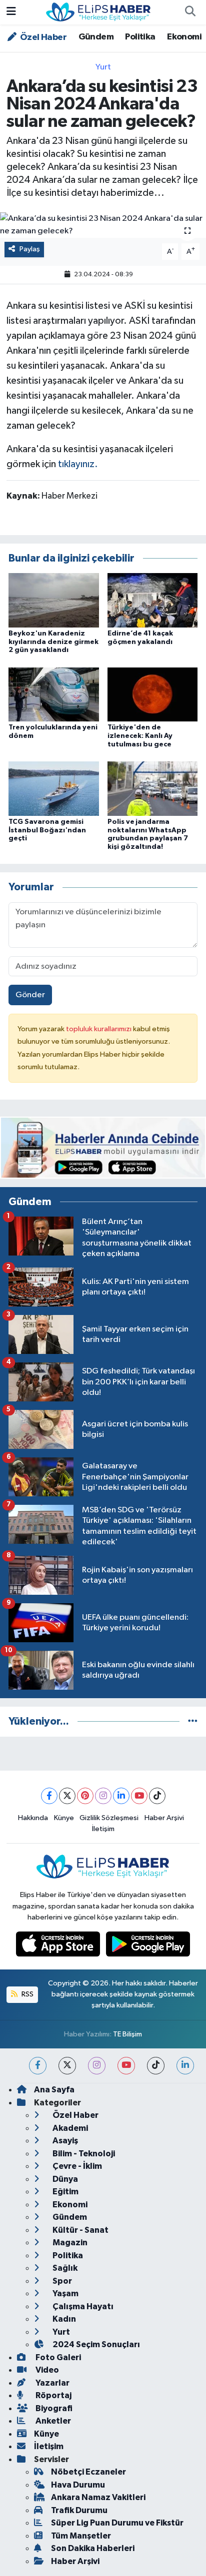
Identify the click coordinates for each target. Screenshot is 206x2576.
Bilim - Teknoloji (83, 2154)
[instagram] (97, 2066)
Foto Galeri (57, 2357)
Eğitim (65, 2192)
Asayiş (64, 2141)
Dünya (64, 2179)
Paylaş (30, 249)
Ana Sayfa (54, 2090)
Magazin (69, 2243)
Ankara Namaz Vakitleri (98, 2497)
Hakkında (33, 1818)
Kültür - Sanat (80, 2230)
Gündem (96, 37)
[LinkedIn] (121, 1796)
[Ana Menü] (11, 12)
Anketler (52, 2421)
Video (46, 2370)
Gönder (30, 995)
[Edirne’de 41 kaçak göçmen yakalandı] (153, 600)
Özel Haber (42, 37)
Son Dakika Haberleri (93, 2548)
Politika (140, 37)
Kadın (63, 2319)
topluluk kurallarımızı (99, 1029)
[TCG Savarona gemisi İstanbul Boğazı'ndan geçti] (54, 788)
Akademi (69, 2128)
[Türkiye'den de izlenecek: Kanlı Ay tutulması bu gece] (153, 694)
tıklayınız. (78, 464)
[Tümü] (193, 1721)
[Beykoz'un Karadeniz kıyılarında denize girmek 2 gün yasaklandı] (54, 600)
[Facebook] (49, 1796)
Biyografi (53, 2408)
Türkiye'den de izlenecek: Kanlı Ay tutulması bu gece (140, 736)
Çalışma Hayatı (82, 2306)
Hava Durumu (78, 2485)
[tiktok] (156, 2066)
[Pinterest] (85, 1796)
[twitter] (67, 2066)
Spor (61, 2281)
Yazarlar (52, 2383)
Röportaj (53, 2395)
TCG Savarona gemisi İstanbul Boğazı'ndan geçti (47, 830)
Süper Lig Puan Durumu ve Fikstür (117, 2523)
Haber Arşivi (164, 1818)
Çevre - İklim (76, 2166)
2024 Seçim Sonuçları (95, 2344)
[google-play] (148, 1946)
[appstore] (59, 1946)
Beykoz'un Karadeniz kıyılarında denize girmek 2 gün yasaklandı (53, 642)
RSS (27, 1994)
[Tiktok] (157, 1796)
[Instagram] (103, 1796)
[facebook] (38, 2066)
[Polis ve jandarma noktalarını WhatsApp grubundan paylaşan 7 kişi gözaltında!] (153, 788)
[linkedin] (185, 2066)
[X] (67, 1796)
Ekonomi (184, 37)
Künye (64, 1818)
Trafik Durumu (79, 2510)
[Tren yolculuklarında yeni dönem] (54, 694)
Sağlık (64, 2268)
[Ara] (190, 12)
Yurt (103, 67)
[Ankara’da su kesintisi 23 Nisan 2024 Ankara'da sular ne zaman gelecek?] (103, 225)
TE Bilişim (127, 2034)
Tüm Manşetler (81, 2536)
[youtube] (126, 2066)
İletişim (103, 1829)
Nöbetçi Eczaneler (88, 2472)
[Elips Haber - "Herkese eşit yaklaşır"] (98, 12)
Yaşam (65, 2293)
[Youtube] (139, 1796)
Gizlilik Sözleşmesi (109, 1818)
